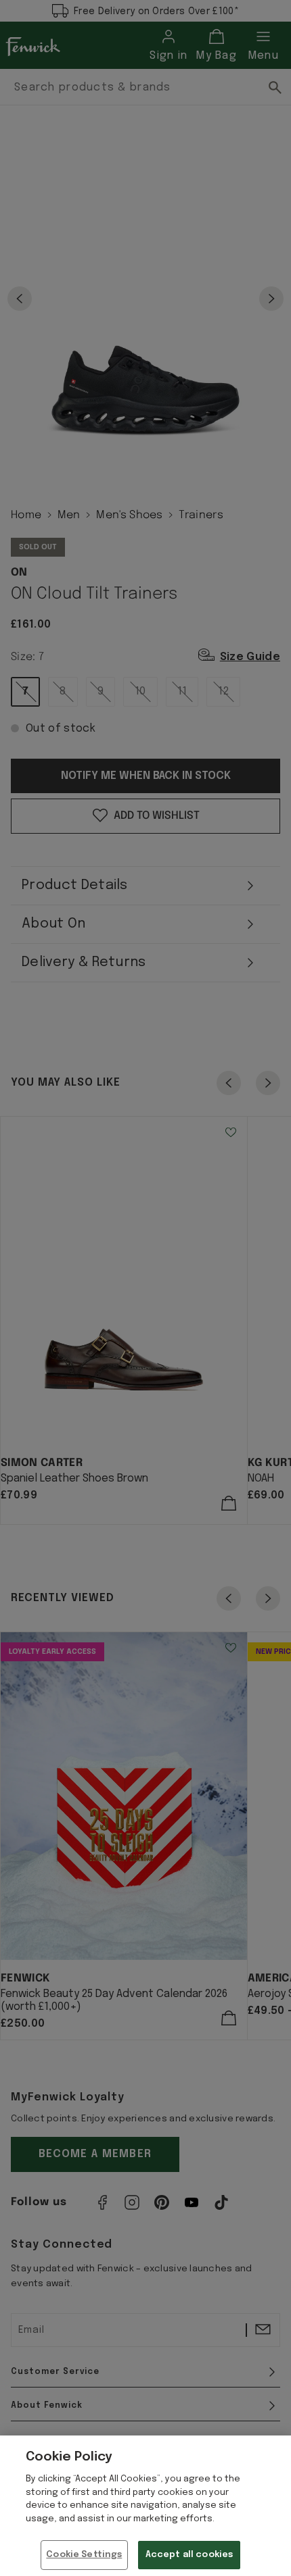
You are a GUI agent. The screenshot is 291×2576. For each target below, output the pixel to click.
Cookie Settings (84, 2555)
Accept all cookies (189, 2555)
